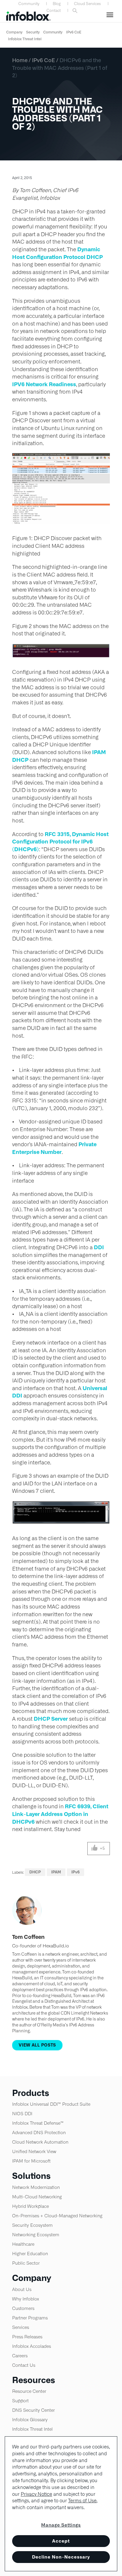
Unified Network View (34, 2151)
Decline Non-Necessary (61, 2557)
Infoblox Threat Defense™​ (38, 2123)
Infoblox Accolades (32, 2346)
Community (29, 4)
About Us (22, 2289)
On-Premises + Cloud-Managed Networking (57, 2216)
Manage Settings (61, 2525)
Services (21, 2327)
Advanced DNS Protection (39, 2133)
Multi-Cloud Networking (37, 2197)
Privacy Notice (36, 2494)
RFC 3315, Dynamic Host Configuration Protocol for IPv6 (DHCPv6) (60, 842)
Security (33, 32)
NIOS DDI (22, 2114)
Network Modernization (36, 2187)
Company (14, 32)
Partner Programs (30, 2318)
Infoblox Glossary (30, 2420)
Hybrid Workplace (30, 2206)
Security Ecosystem (32, 2225)
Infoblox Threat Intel (25, 39)
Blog (57, 4)
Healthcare (23, 2244)
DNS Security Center (33, 2410)
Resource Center (29, 2391)
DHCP (35, 1872)
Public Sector (26, 2263)
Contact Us (24, 2365)
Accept (61, 2541)
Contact (54, 11)
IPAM (56, 1872)
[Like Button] (95, 1849)
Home (20, 60)
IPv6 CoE (74, 32)
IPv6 (76, 1872)
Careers (20, 2356)
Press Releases (27, 2337)
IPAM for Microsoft (31, 2161)
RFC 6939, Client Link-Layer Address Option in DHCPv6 (60, 1814)
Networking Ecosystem (36, 2235)
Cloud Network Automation (40, 2142)
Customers (23, 2308)
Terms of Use (82, 2501)
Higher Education (30, 2254)
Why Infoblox (26, 2299)
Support (20, 2401)
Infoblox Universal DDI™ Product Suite (51, 2104)
